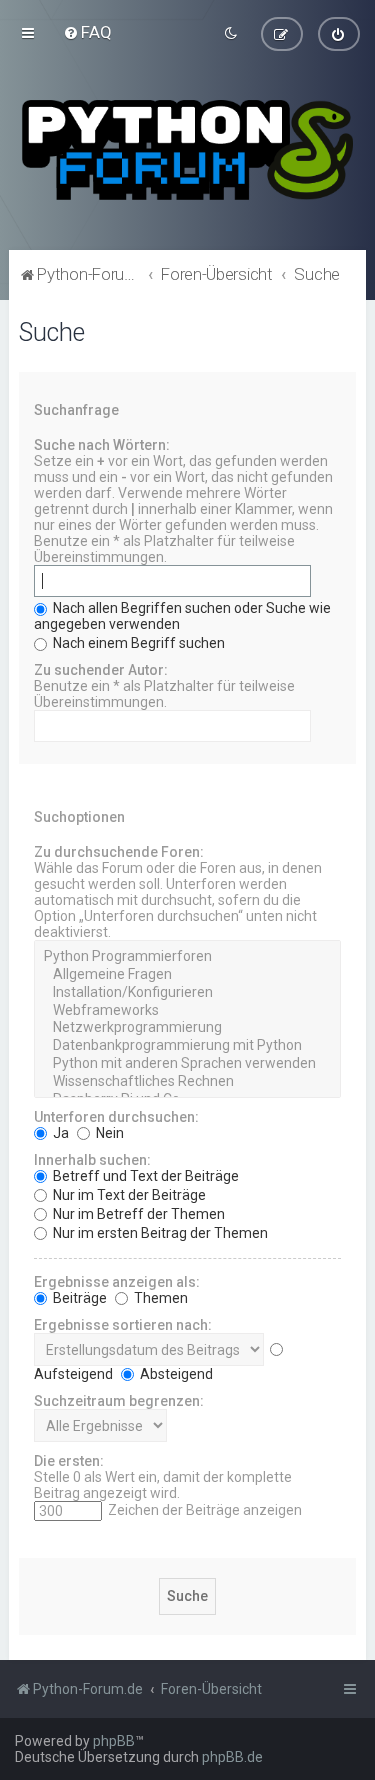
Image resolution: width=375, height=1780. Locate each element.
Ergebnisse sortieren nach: (123, 1325)
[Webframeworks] (187, 1011)
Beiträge (78, 1298)
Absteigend (175, 1374)
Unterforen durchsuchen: (116, 1117)
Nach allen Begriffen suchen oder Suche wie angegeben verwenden (182, 616)
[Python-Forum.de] (187, 150)
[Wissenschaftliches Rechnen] (187, 1082)
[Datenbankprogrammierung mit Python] (187, 1046)
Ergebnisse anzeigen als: (117, 1282)
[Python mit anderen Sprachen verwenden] (187, 1064)
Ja (59, 1133)
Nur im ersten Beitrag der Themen (159, 1233)
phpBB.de (232, 1757)
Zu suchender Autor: (101, 670)
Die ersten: (69, 1461)
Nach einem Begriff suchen (137, 643)
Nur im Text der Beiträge (128, 1195)
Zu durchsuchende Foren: (119, 852)
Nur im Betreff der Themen (137, 1214)
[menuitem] (87, 32)
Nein (108, 1133)
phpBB (114, 1741)
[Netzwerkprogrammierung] (187, 1028)
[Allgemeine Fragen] (187, 975)
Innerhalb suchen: (92, 1160)
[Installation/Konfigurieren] (187, 993)
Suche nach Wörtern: (102, 445)
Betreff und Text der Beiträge (144, 1176)
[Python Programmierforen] (187, 957)
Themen (159, 1298)
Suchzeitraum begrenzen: (119, 1401)
